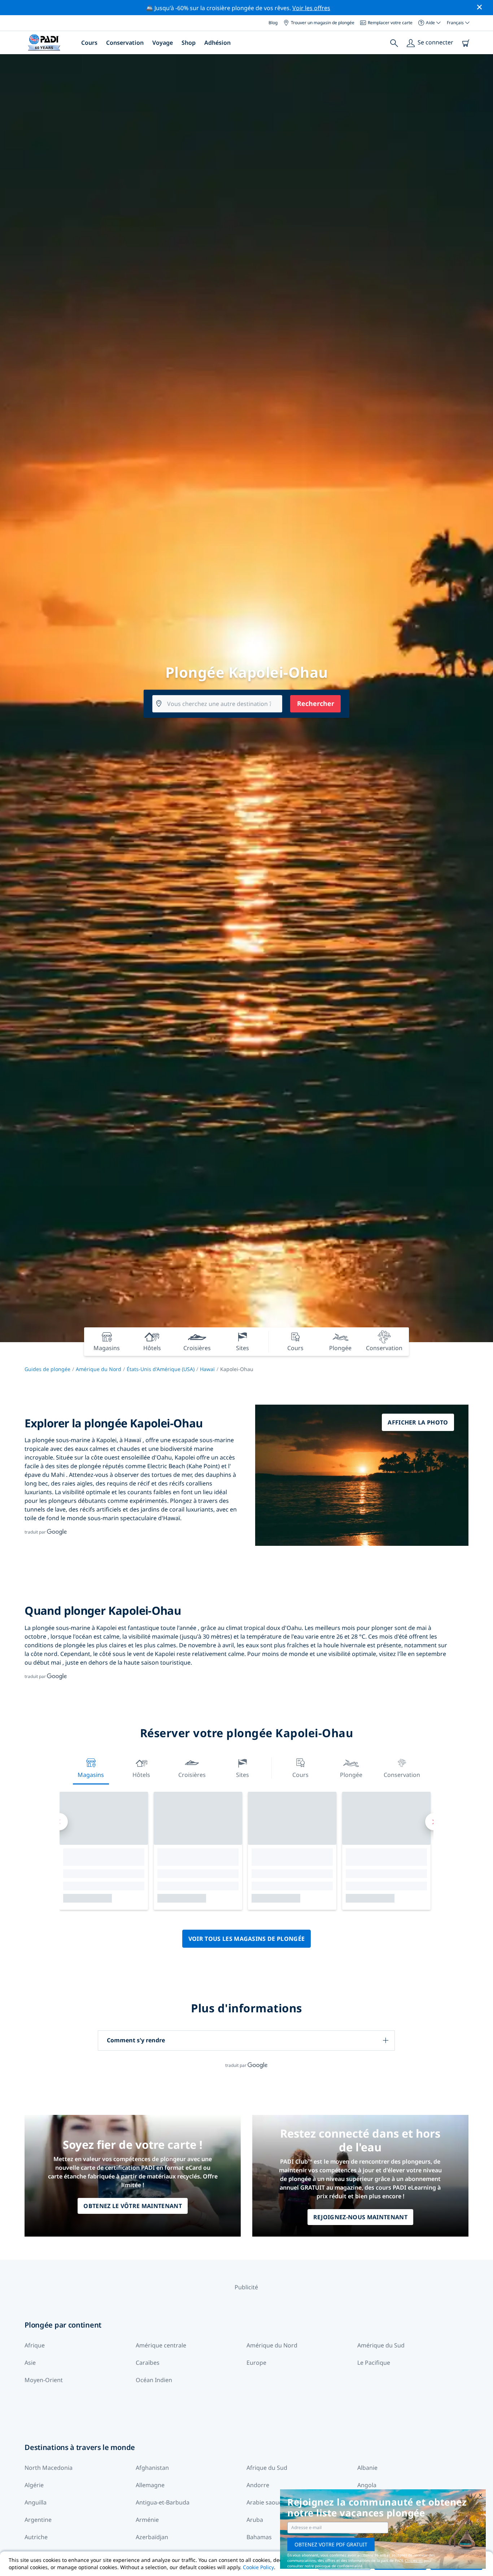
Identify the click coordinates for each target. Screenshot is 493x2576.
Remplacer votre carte (390, 23)
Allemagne (150, 2485)
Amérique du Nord (99, 1369)
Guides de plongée (47, 1369)
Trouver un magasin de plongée (323, 23)
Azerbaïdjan (152, 2537)
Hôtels (141, 1775)
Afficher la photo (418, 1422)
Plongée (351, 1775)
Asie (30, 2363)
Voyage (163, 43)
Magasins (91, 1775)
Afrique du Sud (267, 2468)
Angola (367, 2485)
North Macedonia (49, 2468)
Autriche (36, 2537)
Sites (243, 1775)
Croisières (192, 1775)
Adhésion (217, 43)
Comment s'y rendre (136, 2040)
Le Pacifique (374, 2363)
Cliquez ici (414, 2560)
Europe (256, 2363)
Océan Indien (154, 2380)
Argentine (38, 2520)
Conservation (125, 43)
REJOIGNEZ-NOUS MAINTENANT (360, 2217)
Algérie (34, 2485)
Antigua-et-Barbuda (163, 2502)
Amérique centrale (161, 2345)
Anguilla (36, 2502)
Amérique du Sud (381, 2345)
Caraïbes (148, 2363)
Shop (189, 43)
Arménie (147, 2520)
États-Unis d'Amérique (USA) (161, 1369)
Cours (89, 43)
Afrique (35, 2345)
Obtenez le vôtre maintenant (133, 2206)
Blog (273, 23)
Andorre (258, 2485)
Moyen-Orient (44, 2380)
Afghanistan (152, 2468)
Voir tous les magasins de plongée (247, 1939)
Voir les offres (311, 8)
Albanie (367, 2468)
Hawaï (207, 1369)
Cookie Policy (258, 2567)
